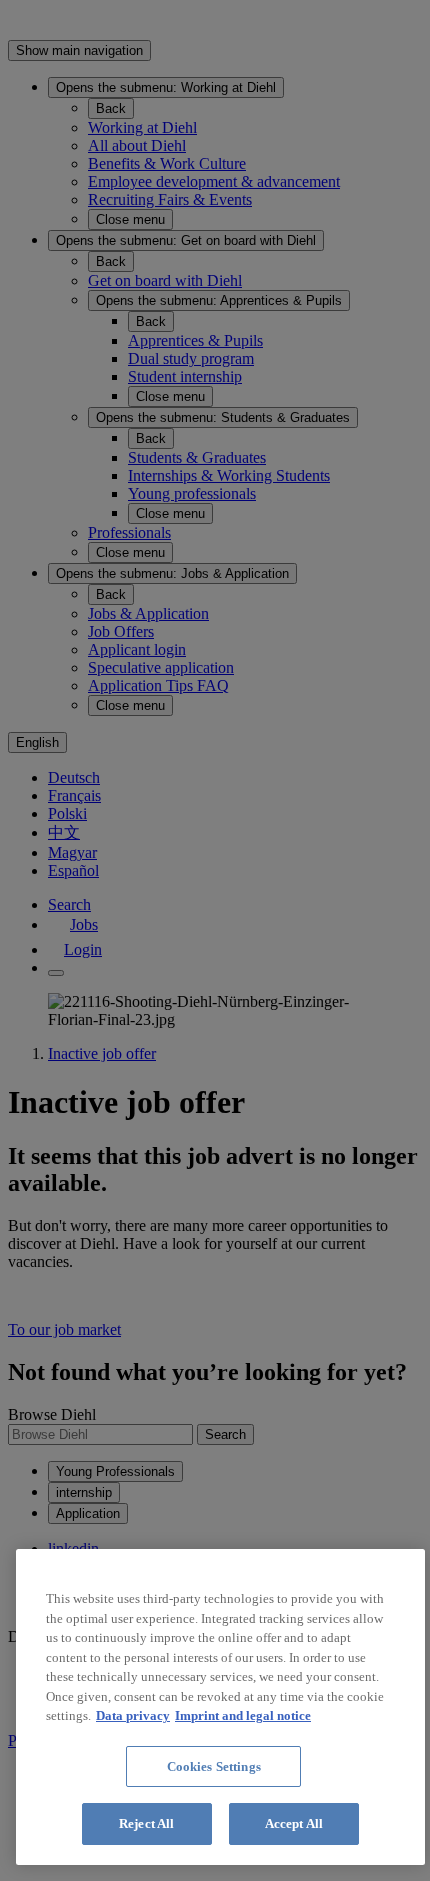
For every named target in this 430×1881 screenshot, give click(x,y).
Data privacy (133, 1715)
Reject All (146, 1823)
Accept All (294, 1823)
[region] (220, 1707)
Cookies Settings (214, 1766)
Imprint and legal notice (243, 1715)
